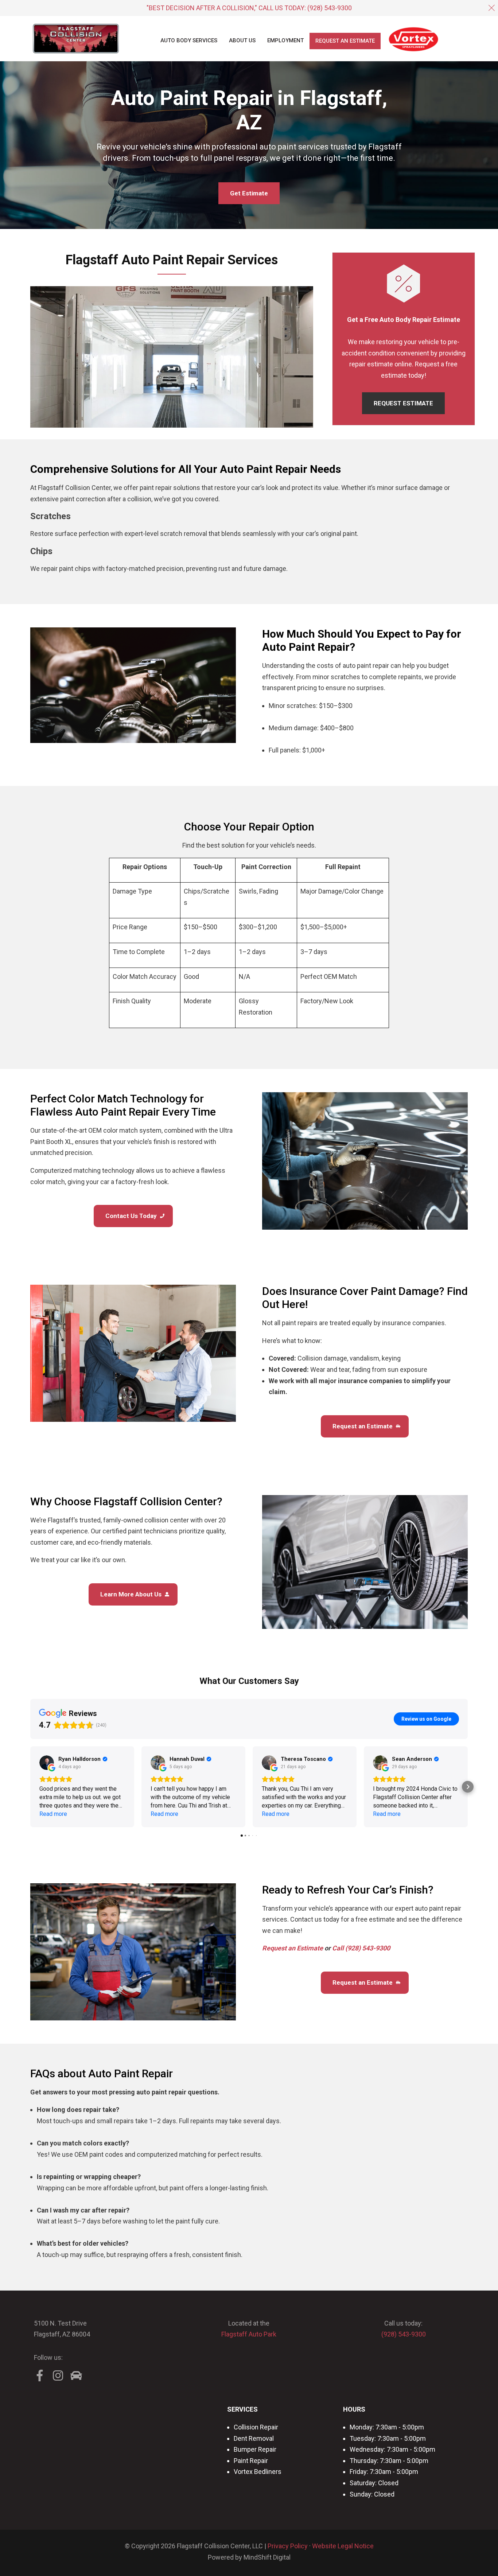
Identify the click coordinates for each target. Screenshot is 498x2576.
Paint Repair (251, 2461)
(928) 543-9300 (330, 8)
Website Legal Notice (343, 2546)
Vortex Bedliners (258, 2472)
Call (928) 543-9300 (361, 1948)
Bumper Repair (255, 2449)
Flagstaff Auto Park (249, 2334)
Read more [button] (53, 1814)
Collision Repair (256, 2427)
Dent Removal (254, 2438)
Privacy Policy (288, 2546)
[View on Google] (47, 1763)
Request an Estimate (293, 1948)
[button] (30, 1787)
